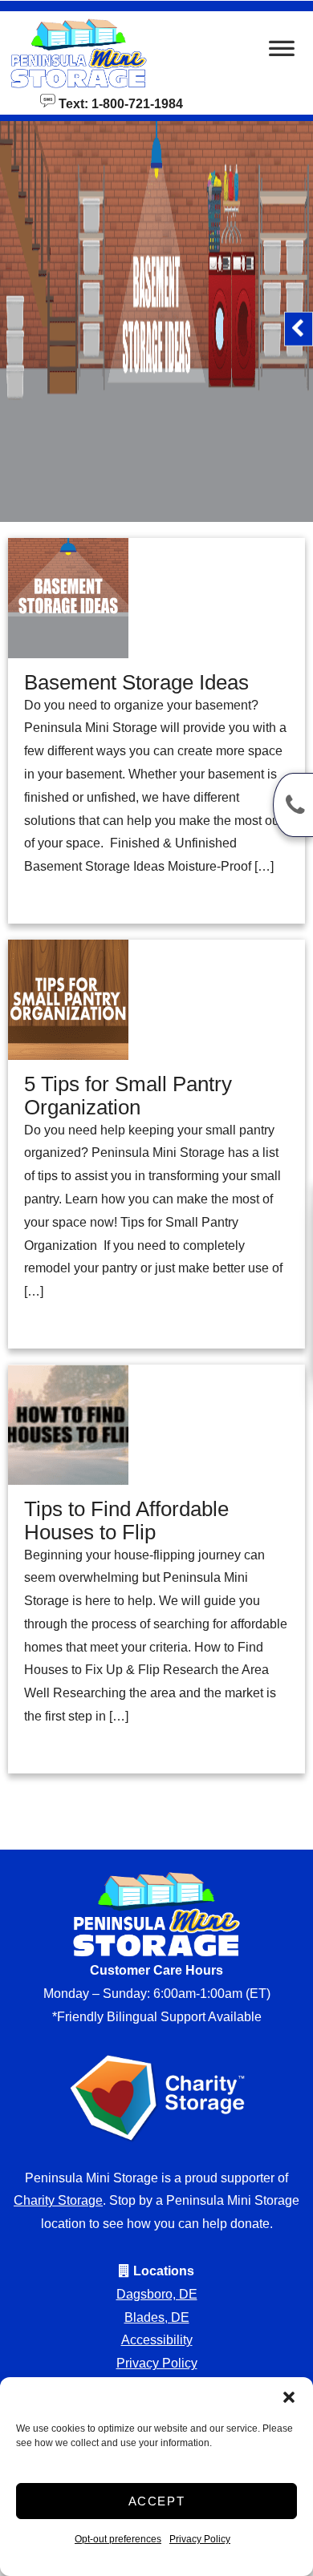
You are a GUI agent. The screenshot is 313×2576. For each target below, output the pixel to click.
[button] (289, 2397)
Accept (157, 2501)
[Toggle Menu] (282, 53)
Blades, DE (157, 2317)
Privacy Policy (200, 2539)
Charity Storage (58, 2200)
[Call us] (293, 805)
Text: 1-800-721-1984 (119, 103)
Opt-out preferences (118, 2539)
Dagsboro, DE (157, 2294)
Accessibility (157, 2340)
